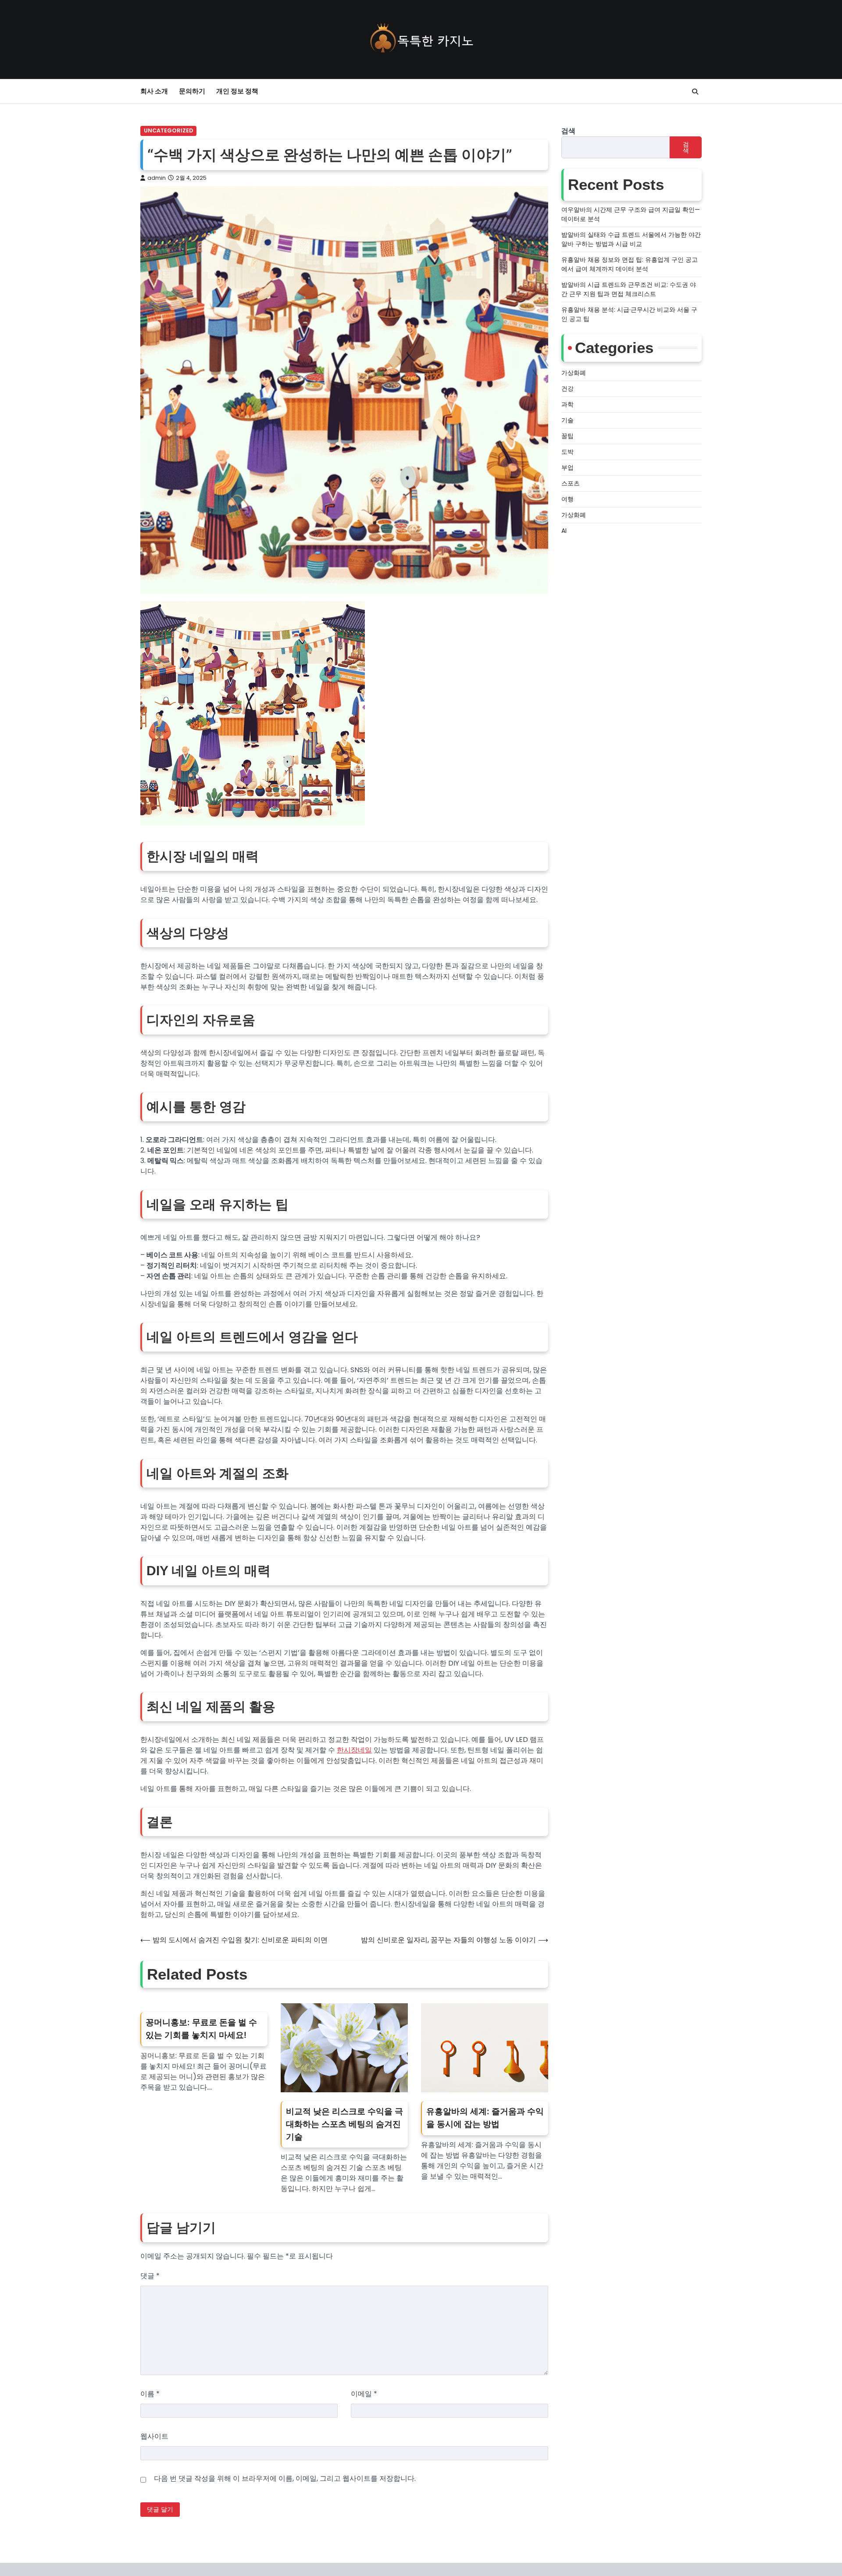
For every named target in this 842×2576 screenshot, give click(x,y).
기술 (567, 420)
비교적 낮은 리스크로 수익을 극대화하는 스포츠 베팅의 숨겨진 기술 (344, 2124)
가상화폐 (574, 373)
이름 (150, 2394)
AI (564, 531)
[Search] (695, 92)
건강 (567, 389)
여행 (567, 499)
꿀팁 (567, 436)
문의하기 (192, 91)
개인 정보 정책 (237, 91)
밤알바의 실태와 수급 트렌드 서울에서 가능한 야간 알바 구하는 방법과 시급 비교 (631, 239)
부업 (567, 467)
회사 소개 (154, 91)
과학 (567, 404)
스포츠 (571, 483)
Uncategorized (168, 130)
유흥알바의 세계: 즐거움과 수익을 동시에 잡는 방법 (485, 2118)
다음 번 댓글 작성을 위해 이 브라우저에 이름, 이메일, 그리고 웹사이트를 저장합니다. (285, 2478)
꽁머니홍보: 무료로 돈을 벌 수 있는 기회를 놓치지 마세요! (201, 2029)
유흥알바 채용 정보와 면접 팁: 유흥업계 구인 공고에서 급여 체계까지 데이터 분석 (630, 264)
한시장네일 (354, 1750)
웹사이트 (154, 2436)
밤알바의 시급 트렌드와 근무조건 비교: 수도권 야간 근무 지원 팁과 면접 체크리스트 (629, 289)
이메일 (364, 2394)
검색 (568, 131)
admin (157, 178)
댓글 (150, 2276)
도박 (567, 452)
